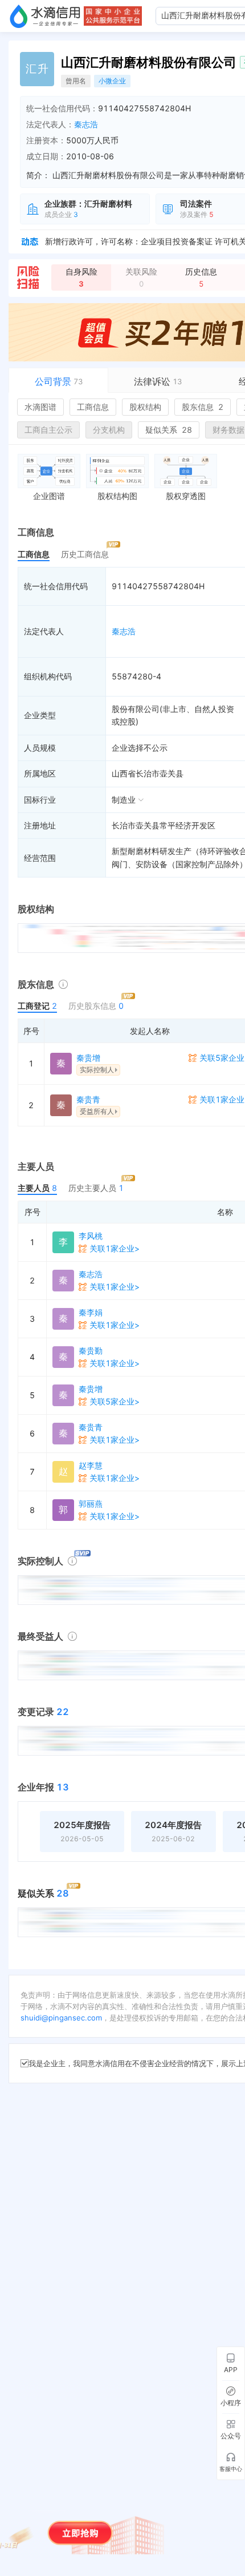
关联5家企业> (115, 1401)
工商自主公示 (48, 430)
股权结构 (145, 407)
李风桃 (91, 1236)
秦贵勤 (91, 1351)
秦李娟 (91, 1312)
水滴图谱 (40, 407)
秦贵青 (88, 1099)
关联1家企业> (115, 1248)
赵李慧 (91, 1465)
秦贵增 (88, 1058)
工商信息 (93, 407)
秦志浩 (86, 124)
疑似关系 (169, 430)
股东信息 (203, 407)
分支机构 (109, 430)
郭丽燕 (91, 1504)
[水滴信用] (45, 16)
